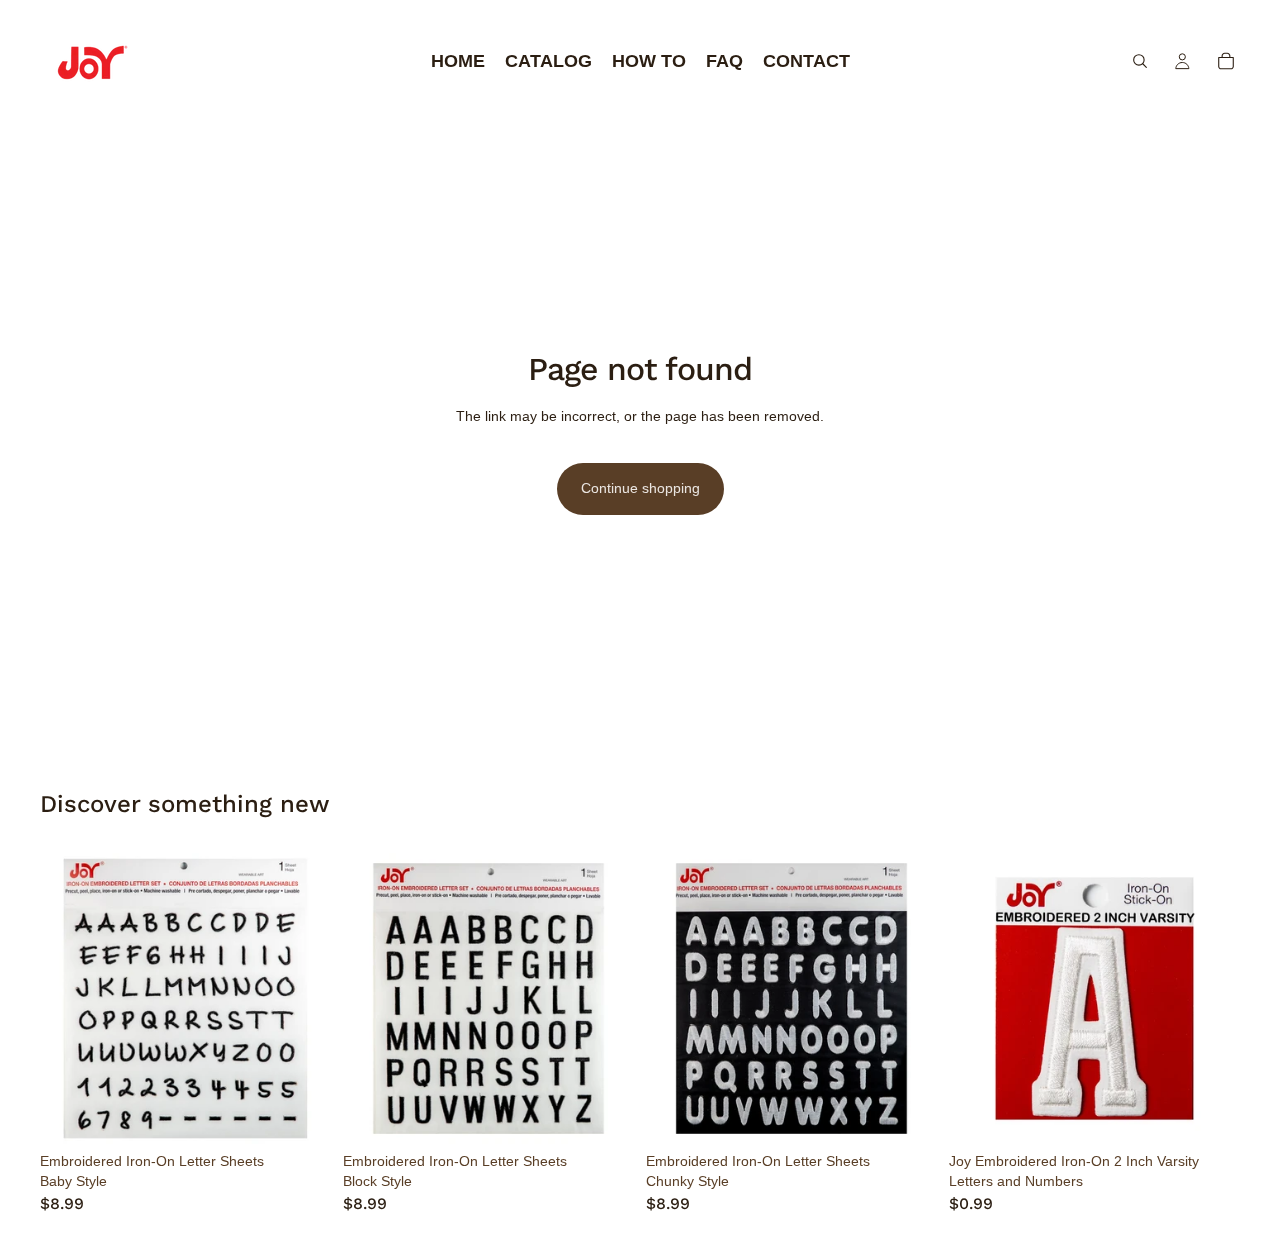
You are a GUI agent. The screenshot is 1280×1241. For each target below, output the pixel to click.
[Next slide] (301, 999)
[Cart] (1226, 61)
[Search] (1140, 61)
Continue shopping (640, 488)
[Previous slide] (70, 999)
